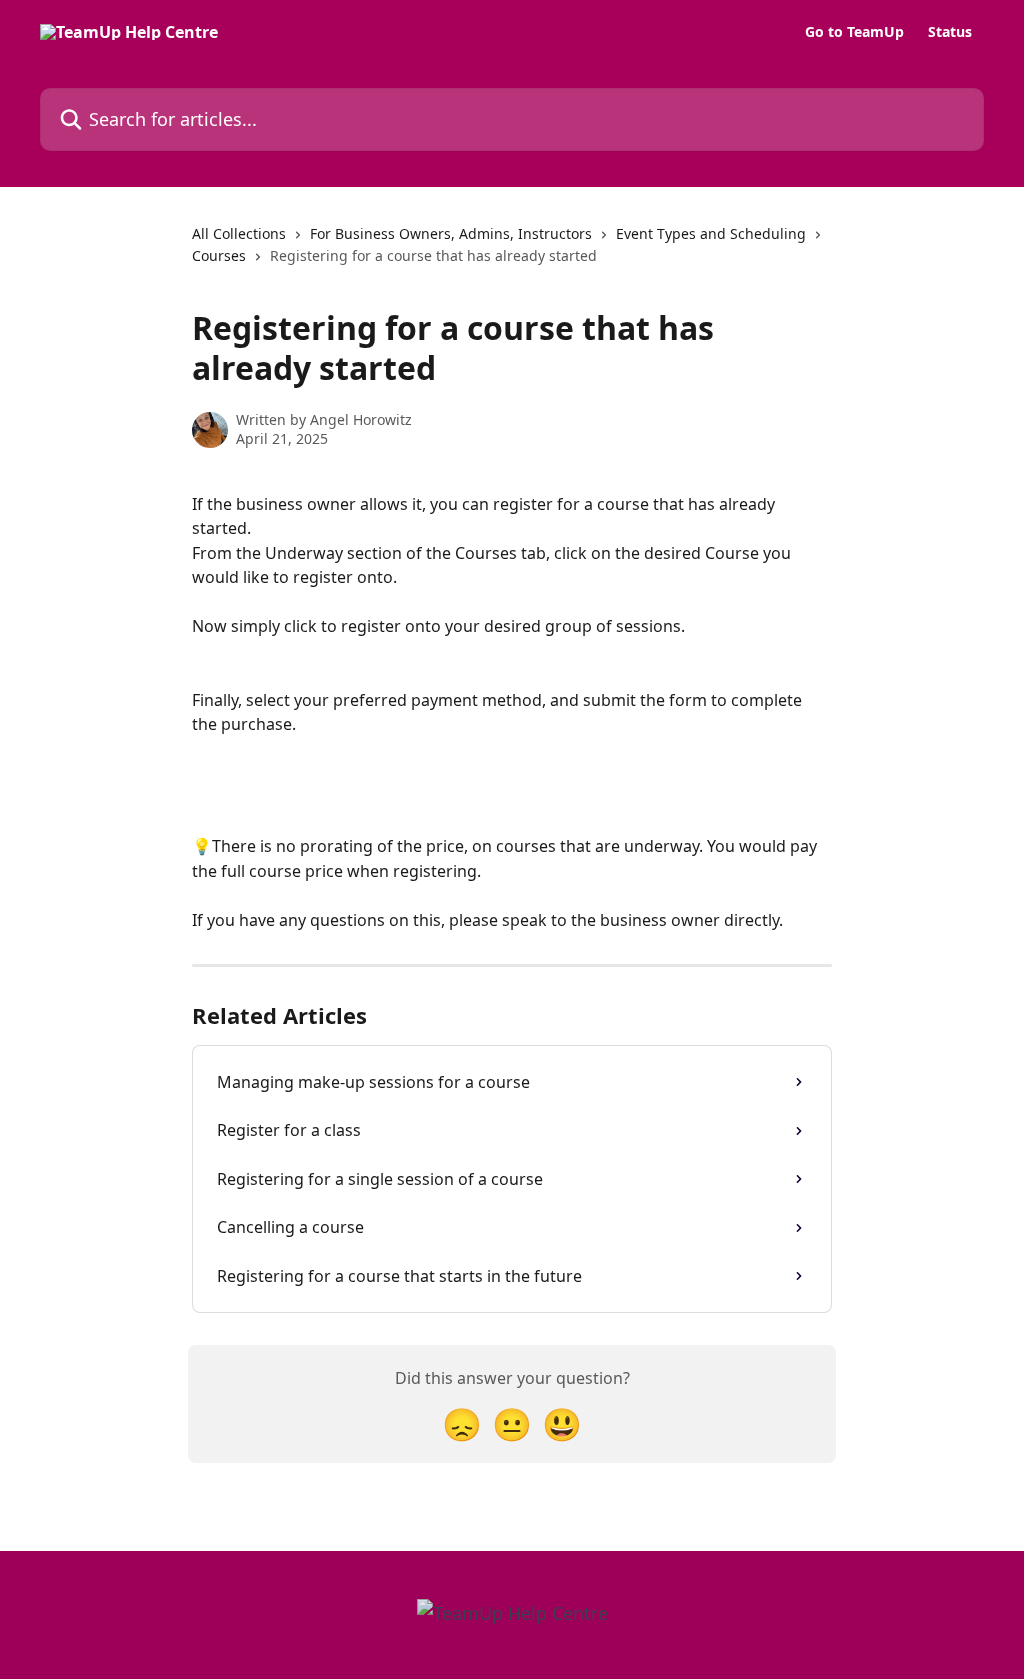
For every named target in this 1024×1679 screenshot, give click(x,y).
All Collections (239, 233)
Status (950, 32)
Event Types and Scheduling (711, 233)
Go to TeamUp (854, 32)
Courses (219, 255)
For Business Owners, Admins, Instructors (451, 233)
